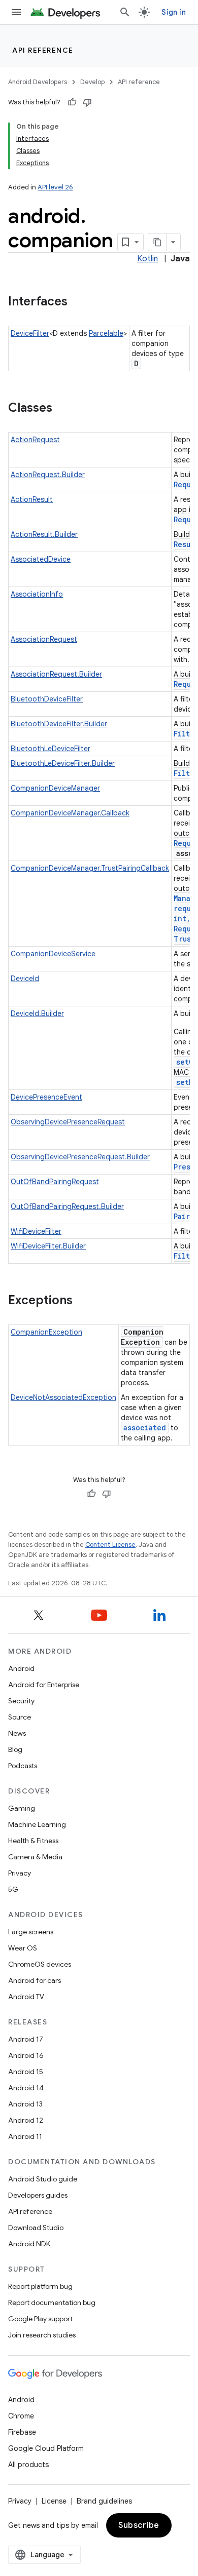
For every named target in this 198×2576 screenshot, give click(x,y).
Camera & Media (35, 1857)
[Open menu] (16, 12)
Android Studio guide (43, 2179)
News (17, 1733)
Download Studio (36, 2228)
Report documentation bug (52, 2302)
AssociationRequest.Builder (56, 674)
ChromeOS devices (40, 1964)
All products (28, 2465)
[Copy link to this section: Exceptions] (83, 1301)
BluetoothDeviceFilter (47, 699)
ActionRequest (35, 440)
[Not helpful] (87, 102)
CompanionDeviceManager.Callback (70, 813)
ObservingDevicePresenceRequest (68, 1122)
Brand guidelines (104, 2501)
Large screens (31, 1932)
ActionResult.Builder (44, 534)
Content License (110, 1545)
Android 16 (26, 2055)
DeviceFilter (30, 333)
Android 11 (25, 2136)
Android (21, 1668)
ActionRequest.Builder (48, 475)
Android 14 (26, 2088)
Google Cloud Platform (46, 2448)
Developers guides (38, 2195)
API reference (43, 50)
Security (21, 1701)
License (54, 2501)
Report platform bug (40, 2286)
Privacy (20, 1873)
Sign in (174, 12)
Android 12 (26, 2120)
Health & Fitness (33, 1841)
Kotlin (147, 259)
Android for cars (35, 1980)
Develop (92, 82)
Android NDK (29, 2244)
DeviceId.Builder (37, 1013)
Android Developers (38, 82)
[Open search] (125, 12)
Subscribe (139, 2525)
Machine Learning (37, 1824)
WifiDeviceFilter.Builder (48, 1246)
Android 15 (26, 2072)
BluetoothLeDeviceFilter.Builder (63, 763)
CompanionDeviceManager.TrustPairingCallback (90, 868)
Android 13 (25, 2104)
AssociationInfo (37, 594)
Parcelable (106, 333)
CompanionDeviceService (53, 954)
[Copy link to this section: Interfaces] (78, 302)
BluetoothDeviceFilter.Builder (59, 724)
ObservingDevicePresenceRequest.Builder (80, 1157)
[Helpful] (72, 102)
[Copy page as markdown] (157, 242)
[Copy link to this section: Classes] (62, 409)
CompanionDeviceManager (55, 788)
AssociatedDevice (41, 559)
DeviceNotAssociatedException (63, 1397)
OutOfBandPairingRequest (55, 1182)
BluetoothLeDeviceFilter (51, 749)
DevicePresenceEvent (46, 1097)
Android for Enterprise (44, 1685)
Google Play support (40, 2319)
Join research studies (42, 2335)
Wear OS (23, 1948)
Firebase (22, 2432)
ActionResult (32, 499)
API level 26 (55, 187)
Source (20, 1717)
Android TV (26, 1997)
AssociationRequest (44, 639)
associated (145, 1428)
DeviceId (25, 979)
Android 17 (26, 2039)
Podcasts (23, 1766)
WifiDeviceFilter (36, 1231)
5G (13, 1889)
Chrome (21, 2416)
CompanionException (46, 1332)
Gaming (22, 1808)
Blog (15, 1749)
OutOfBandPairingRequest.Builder (67, 1206)
